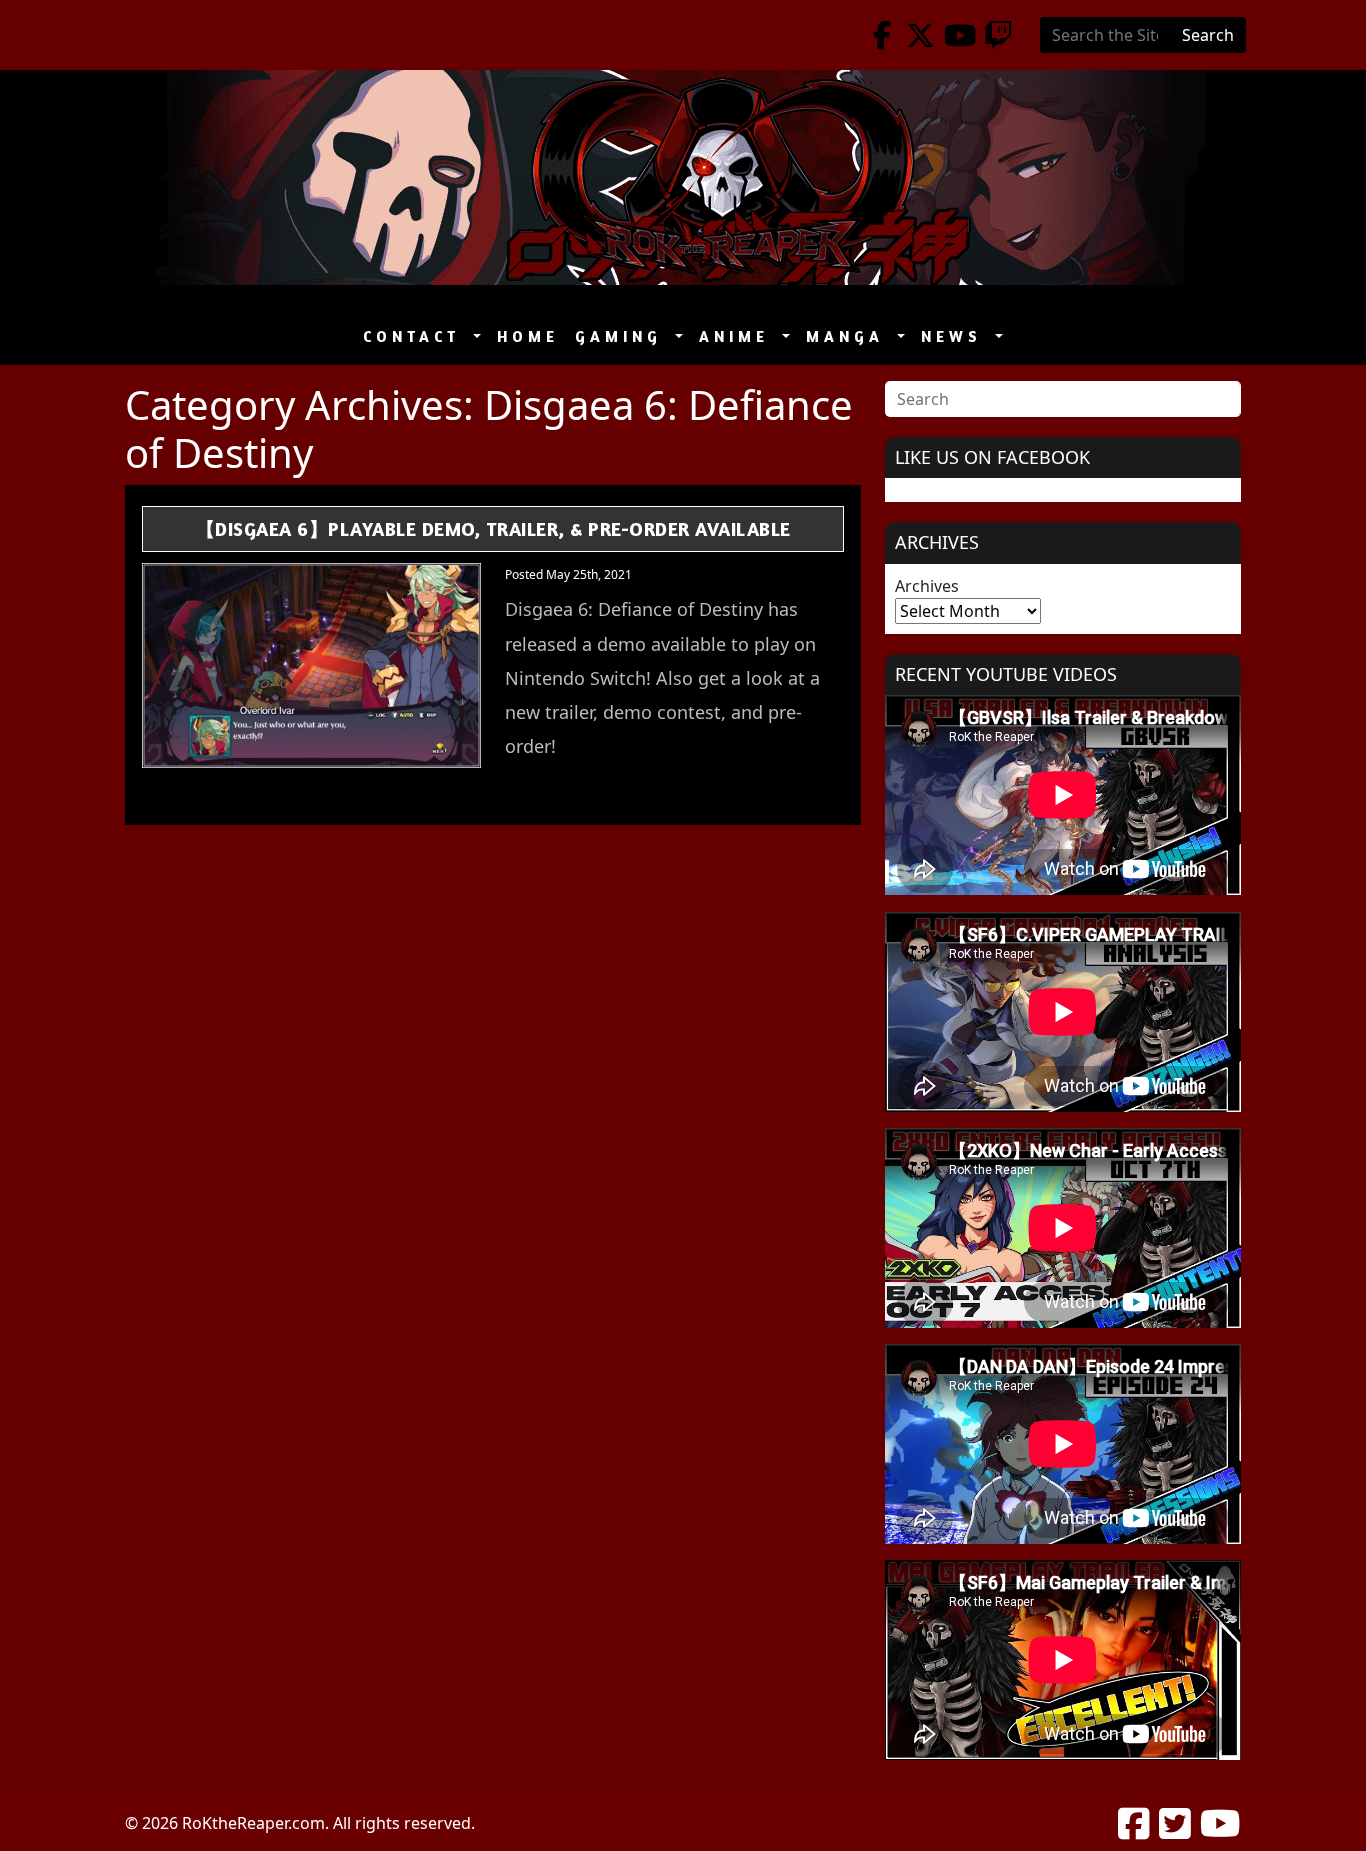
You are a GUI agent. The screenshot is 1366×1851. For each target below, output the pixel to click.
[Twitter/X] (920, 35)
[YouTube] (959, 35)
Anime (738, 336)
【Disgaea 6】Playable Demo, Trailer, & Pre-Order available (493, 528)
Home (528, 336)
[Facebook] (881, 35)
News (956, 336)
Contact (416, 336)
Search (1208, 35)
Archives (927, 586)
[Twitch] (998, 35)
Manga (849, 336)
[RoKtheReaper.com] (683, 177)
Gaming (623, 336)
